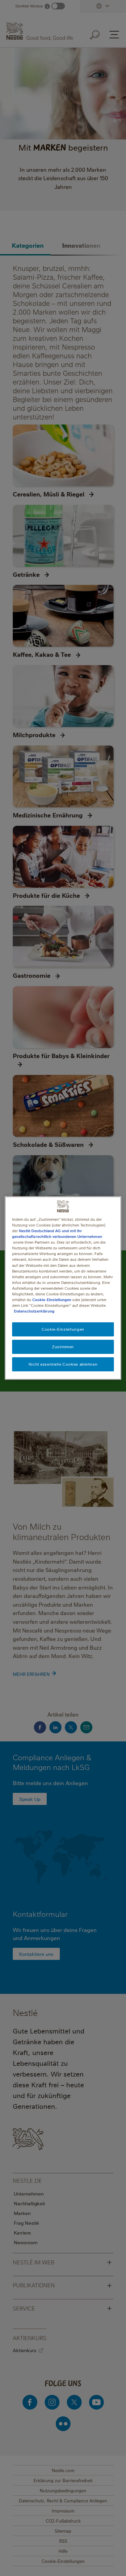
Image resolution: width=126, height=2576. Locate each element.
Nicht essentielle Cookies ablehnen (63, 1364)
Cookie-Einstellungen (52, 1300)
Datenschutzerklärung (34, 1311)
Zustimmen (63, 1347)
